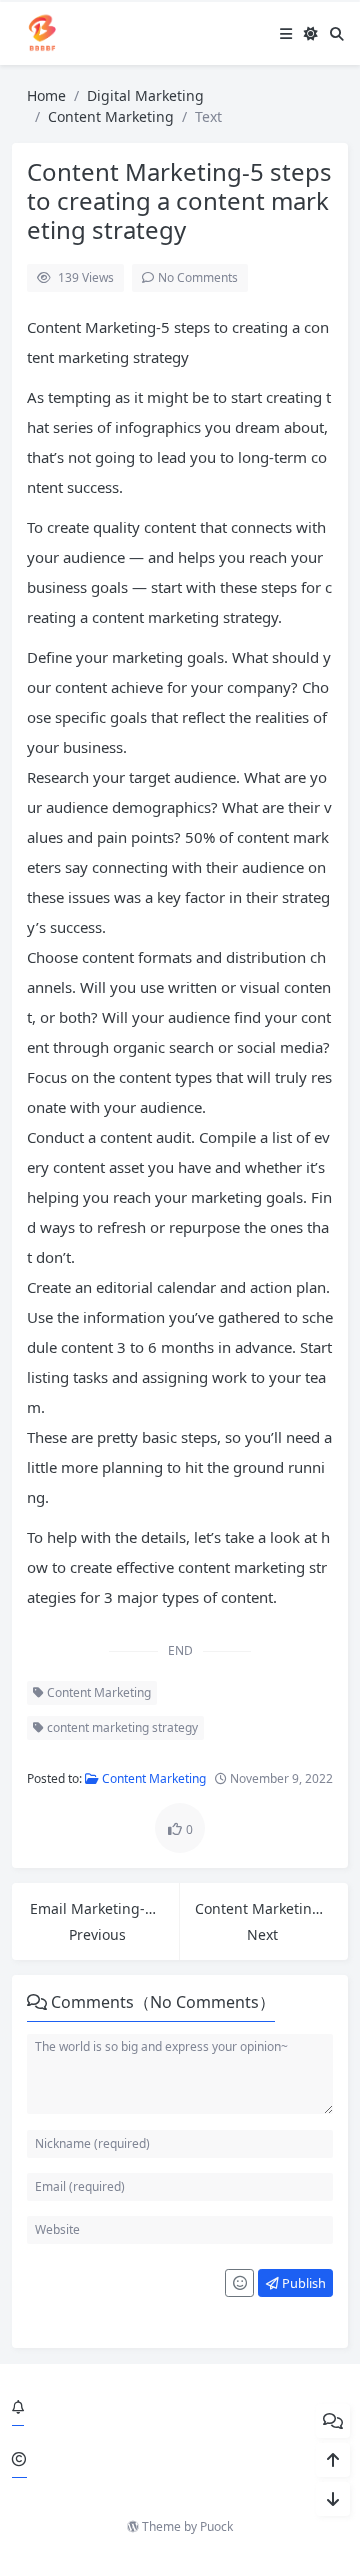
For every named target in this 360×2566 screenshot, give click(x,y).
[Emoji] (239, 2283)
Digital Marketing (145, 95)
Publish (302, 2283)
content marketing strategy (121, 1727)
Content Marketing (111, 116)
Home (46, 95)
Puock (216, 2526)
